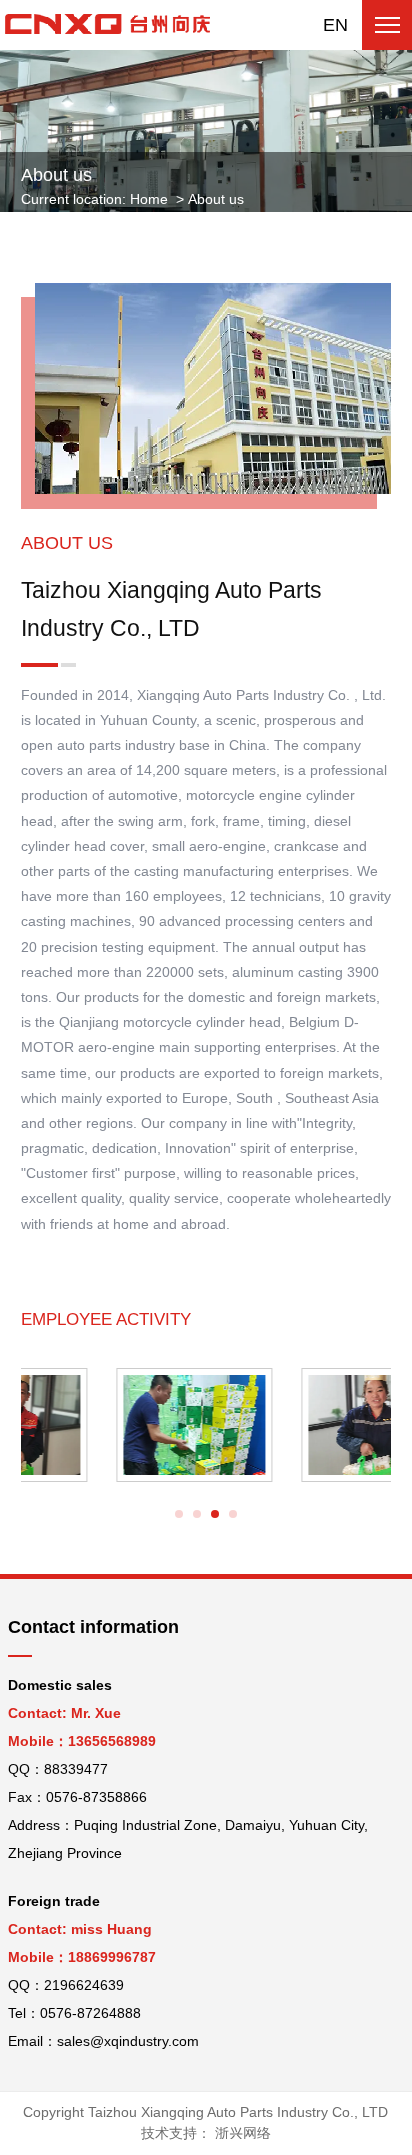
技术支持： (206, 2133)
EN (335, 25)
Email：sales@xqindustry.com (103, 2041)
